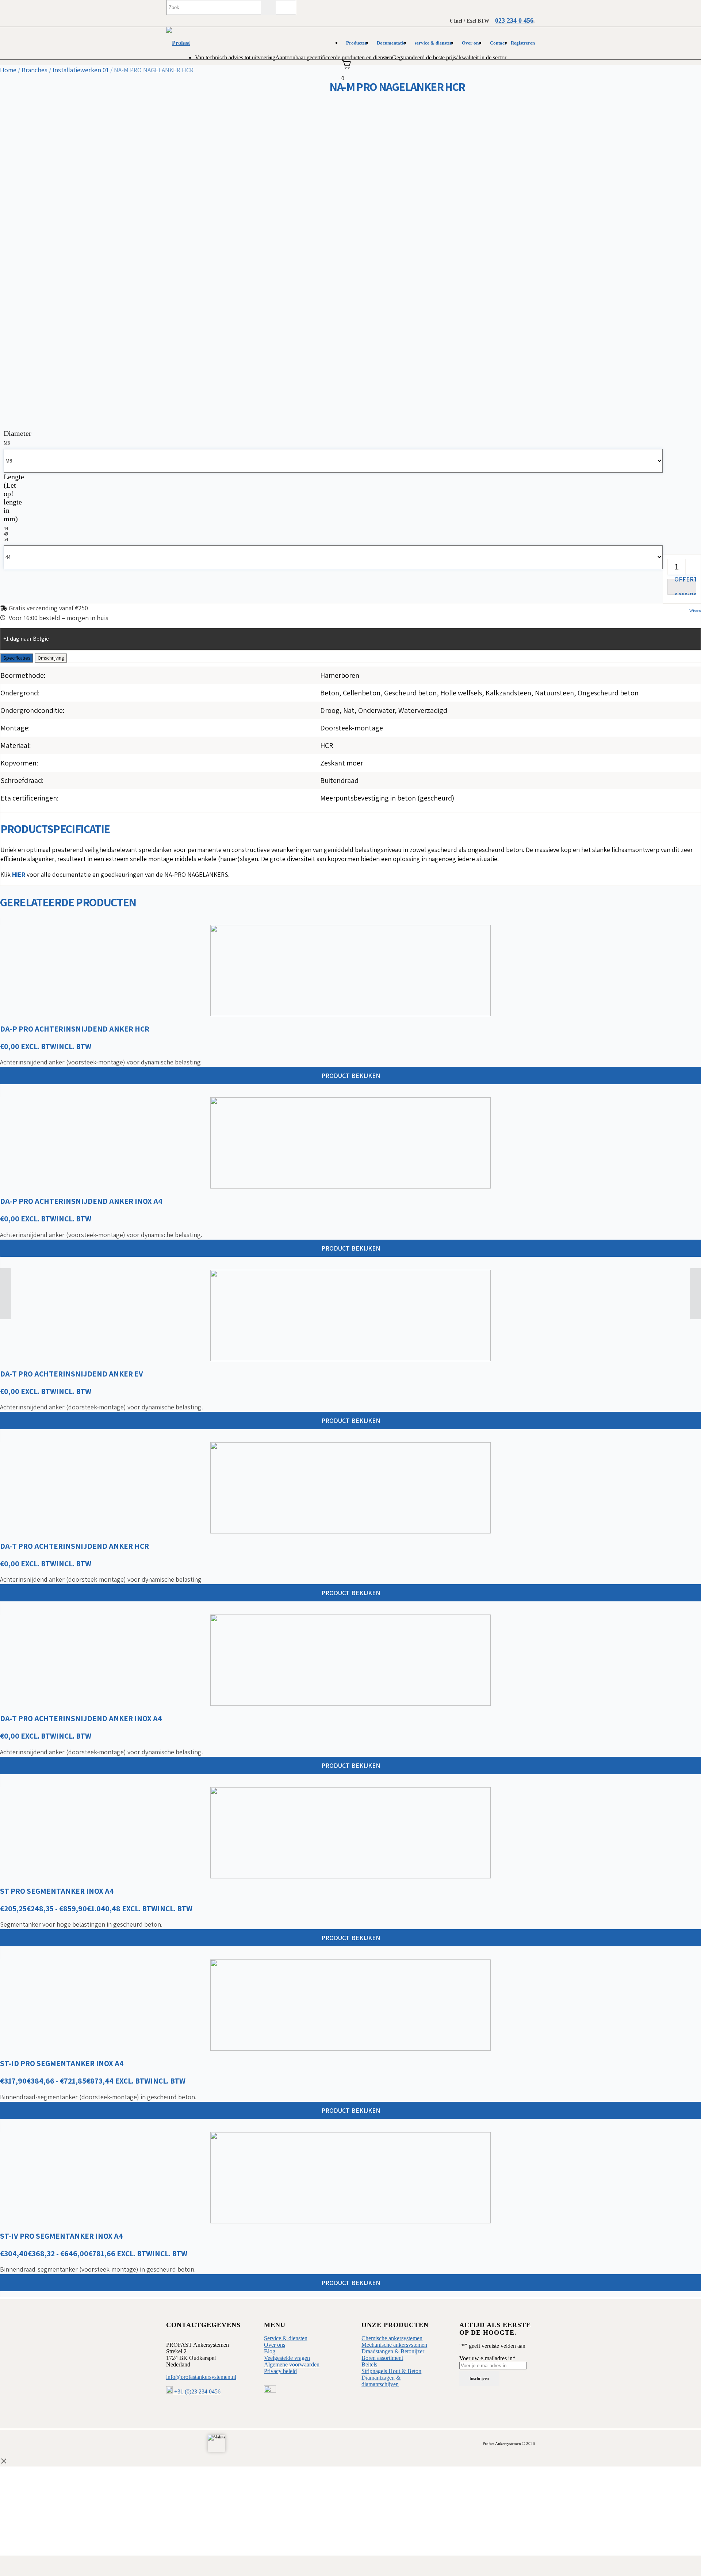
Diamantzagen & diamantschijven (381, 2381)
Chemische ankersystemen (392, 2338)
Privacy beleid (280, 2371)
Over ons (275, 2345)
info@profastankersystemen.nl (201, 2377)
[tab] (17, 658)
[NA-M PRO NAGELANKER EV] (695, 1294)
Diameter (18, 433)
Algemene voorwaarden (292, 2364)
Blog (270, 2351)
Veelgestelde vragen (287, 2358)
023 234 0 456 (514, 20)
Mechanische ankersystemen (394, 2345)
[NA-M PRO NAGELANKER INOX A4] (6, 1294)
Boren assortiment (382, 2358)
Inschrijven (479, 2379)
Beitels (369, 2364)
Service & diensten (286, 2338)
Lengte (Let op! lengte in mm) (14, 498)
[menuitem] (357, 43)
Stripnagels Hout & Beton (391, 2371)
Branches (35, 70)
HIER (19, 874)
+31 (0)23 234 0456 (197, 2391)
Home (8, 70)
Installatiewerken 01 (81, 70)
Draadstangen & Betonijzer (393, 2351)
